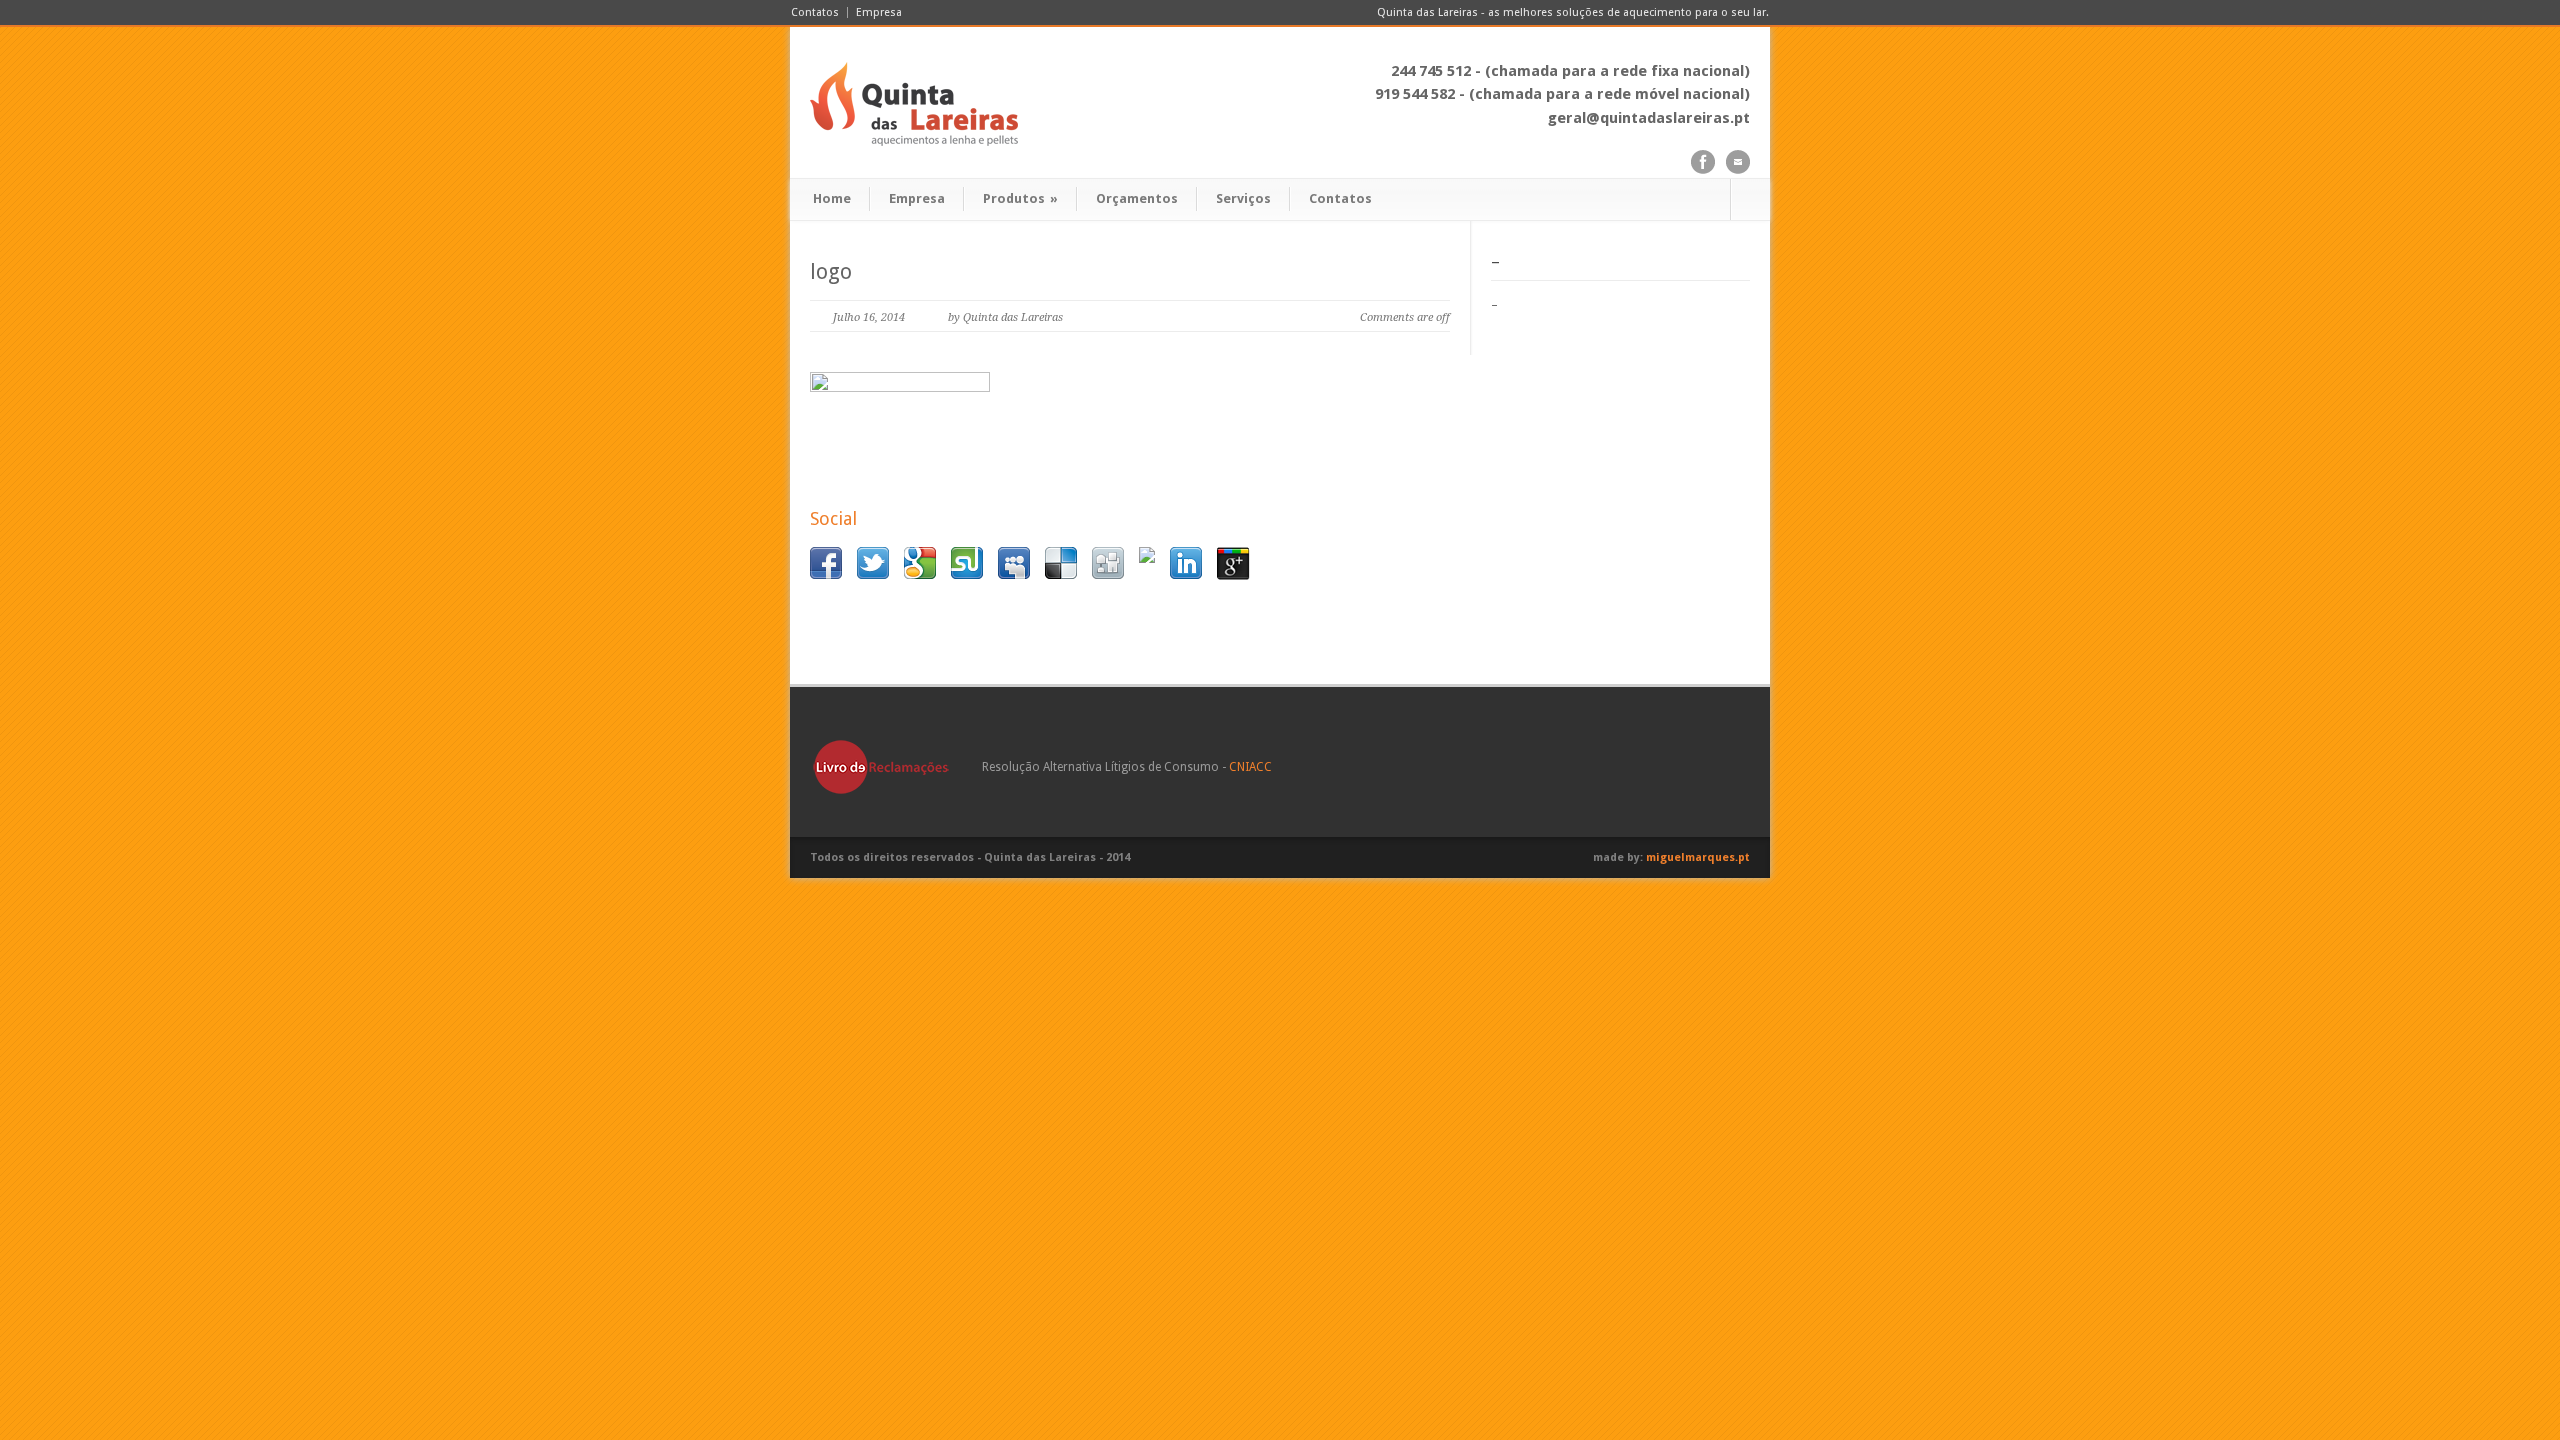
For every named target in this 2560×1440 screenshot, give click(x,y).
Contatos (815, 12)
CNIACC (1250, 767)
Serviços (1243, 198)
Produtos (1020, 198)
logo (831, 271)
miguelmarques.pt (1698, 857)
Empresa (879, 12)
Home (832, 198)
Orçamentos (1137, 198)
